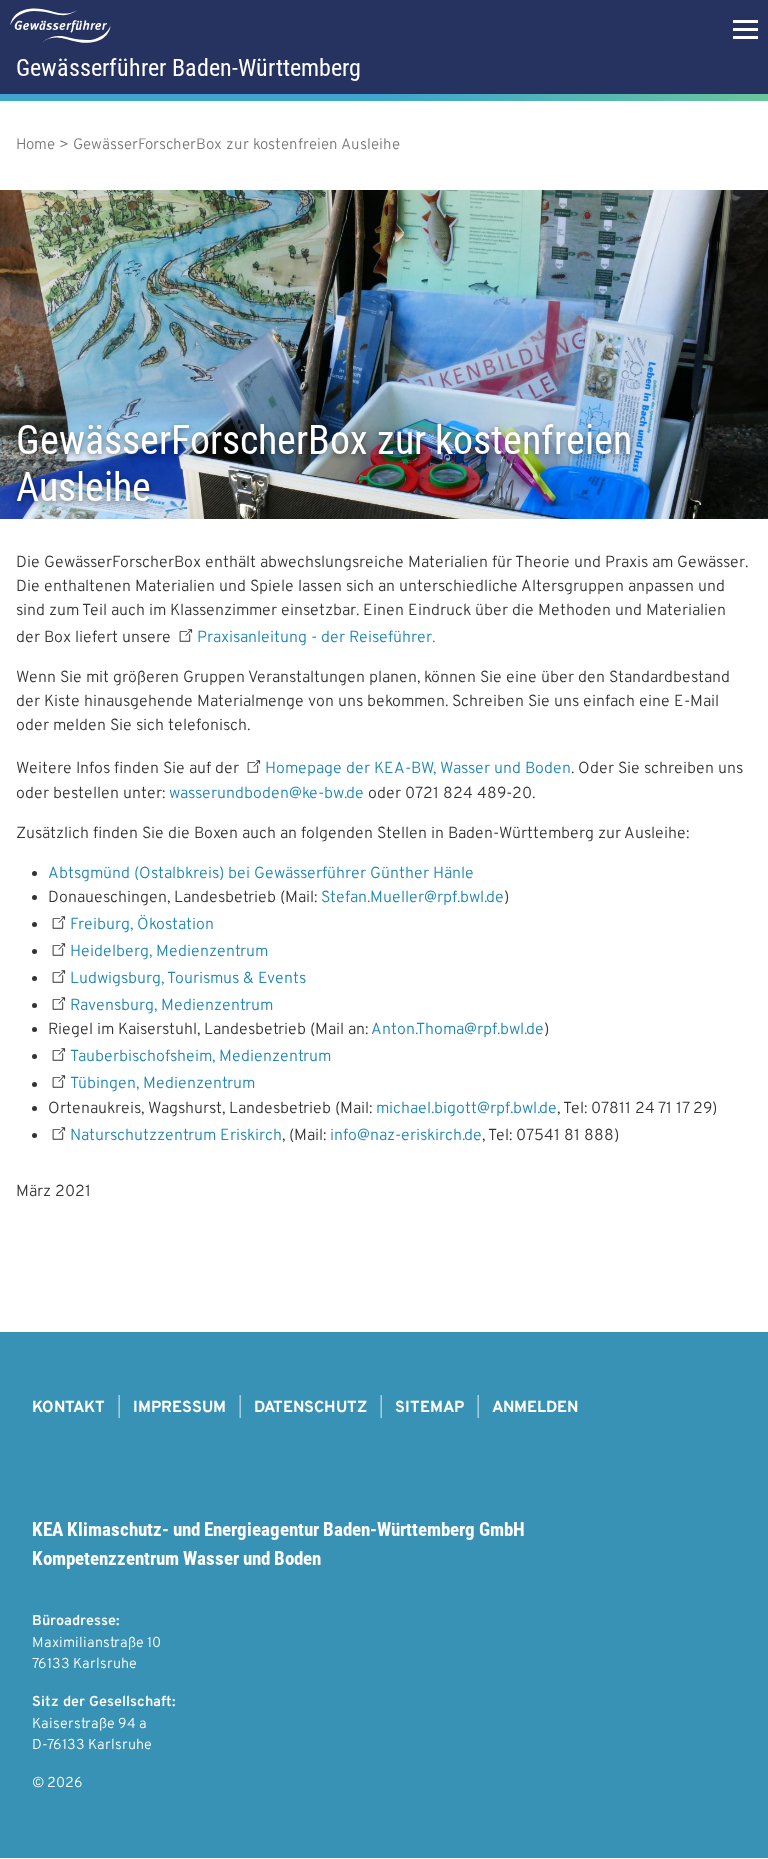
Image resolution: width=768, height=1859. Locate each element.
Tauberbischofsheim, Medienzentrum (200, 1057)
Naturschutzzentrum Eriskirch (176, 1136)
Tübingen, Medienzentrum (162, 1085)
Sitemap (429, 1408)
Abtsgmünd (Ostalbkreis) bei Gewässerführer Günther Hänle (261, 874)
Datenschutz (310, 1408)
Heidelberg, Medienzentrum (169, 952)
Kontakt (68, 1408)
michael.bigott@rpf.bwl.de (466, 1109)
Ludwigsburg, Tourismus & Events (188, 979)
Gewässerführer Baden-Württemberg (188, 68)
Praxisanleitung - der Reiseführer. (318, 638)
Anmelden (535, 1408)
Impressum (179, 1408)
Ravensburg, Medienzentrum (171, 1006)
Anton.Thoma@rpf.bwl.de (457, 1030)
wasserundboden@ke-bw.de (266, 794)
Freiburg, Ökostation (142, 925)
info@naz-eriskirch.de (406, 1136)
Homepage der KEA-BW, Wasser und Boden (418, 770)
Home (35, 145)
